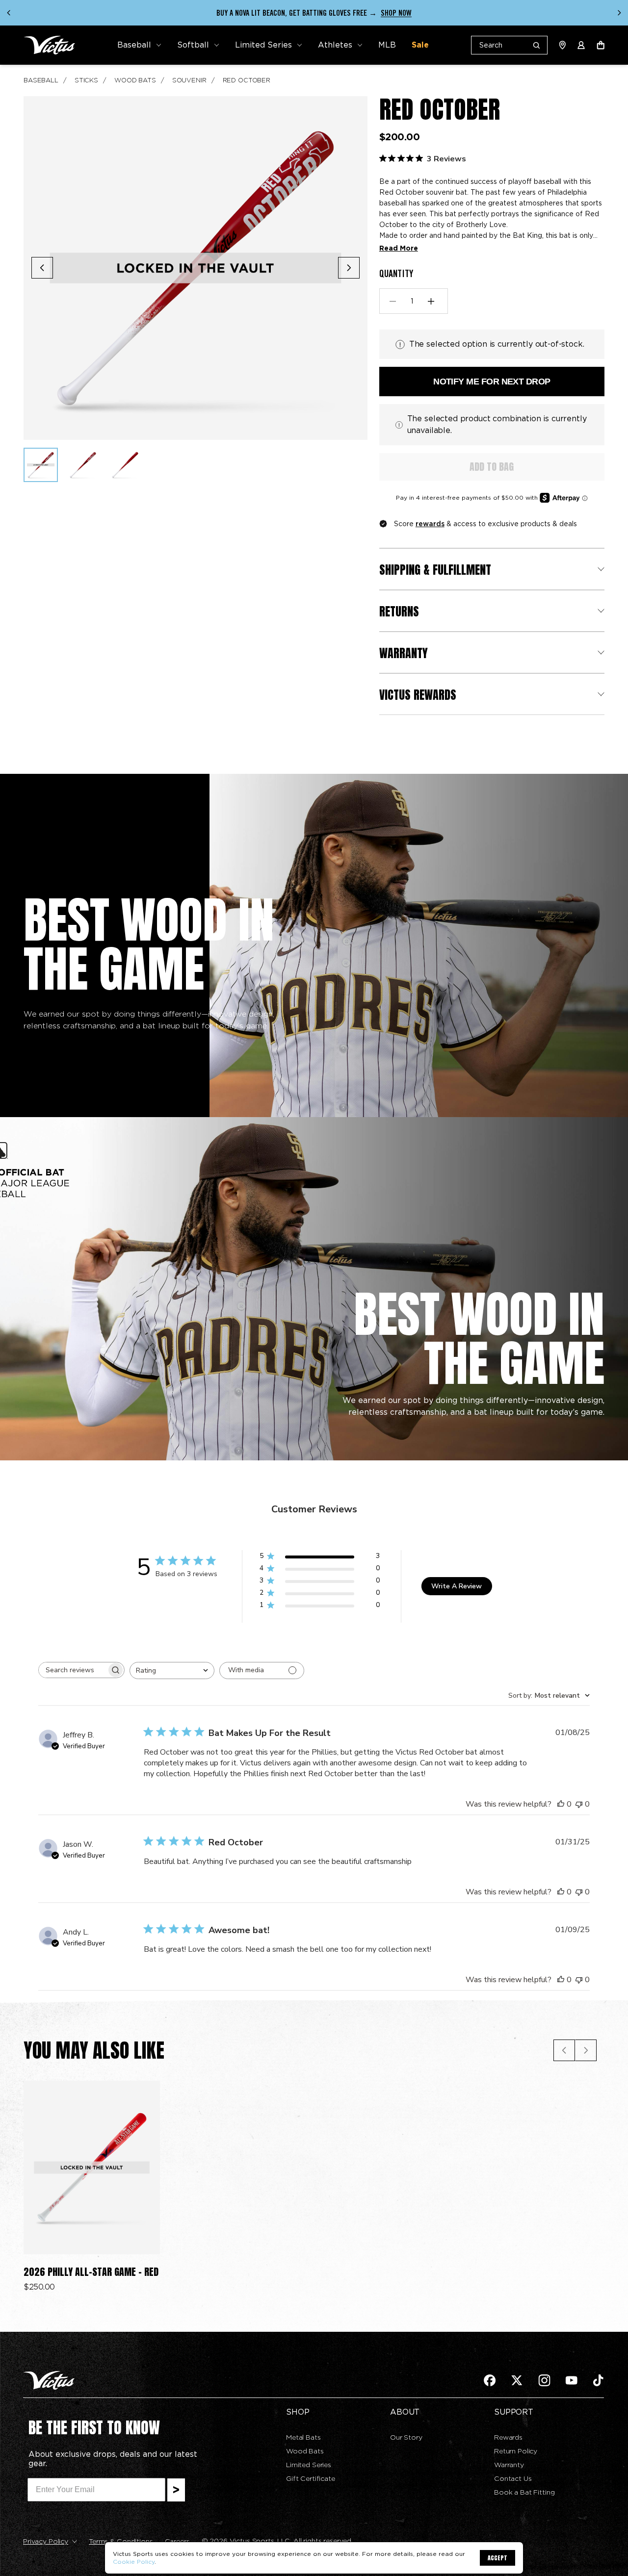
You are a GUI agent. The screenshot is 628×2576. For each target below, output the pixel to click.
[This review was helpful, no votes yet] (561, 1804)
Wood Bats (135, 80)
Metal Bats (303, 2437)
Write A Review (457, 1586)
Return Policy (516, 2451)
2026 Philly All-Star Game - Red (91, 2272)
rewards (430, 524)
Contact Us (513, 2478)
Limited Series (309, 2465)
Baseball (41, 80)
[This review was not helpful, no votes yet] (579, 1804)
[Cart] (601, 45)
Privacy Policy (46, 2541)
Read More (399, 248)
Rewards (508, 2437)
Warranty (509, 2465)
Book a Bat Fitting (524, 2492)
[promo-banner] (314, 13)
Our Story (406, 2437)
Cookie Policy (134, 2562)
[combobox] (172, 1671)
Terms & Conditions (121, 2541)
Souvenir (189, 80)
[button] (139, 45)
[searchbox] (73, 1670)
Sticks (86, 80)
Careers (177, 2541)
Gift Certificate (311, 2478)
